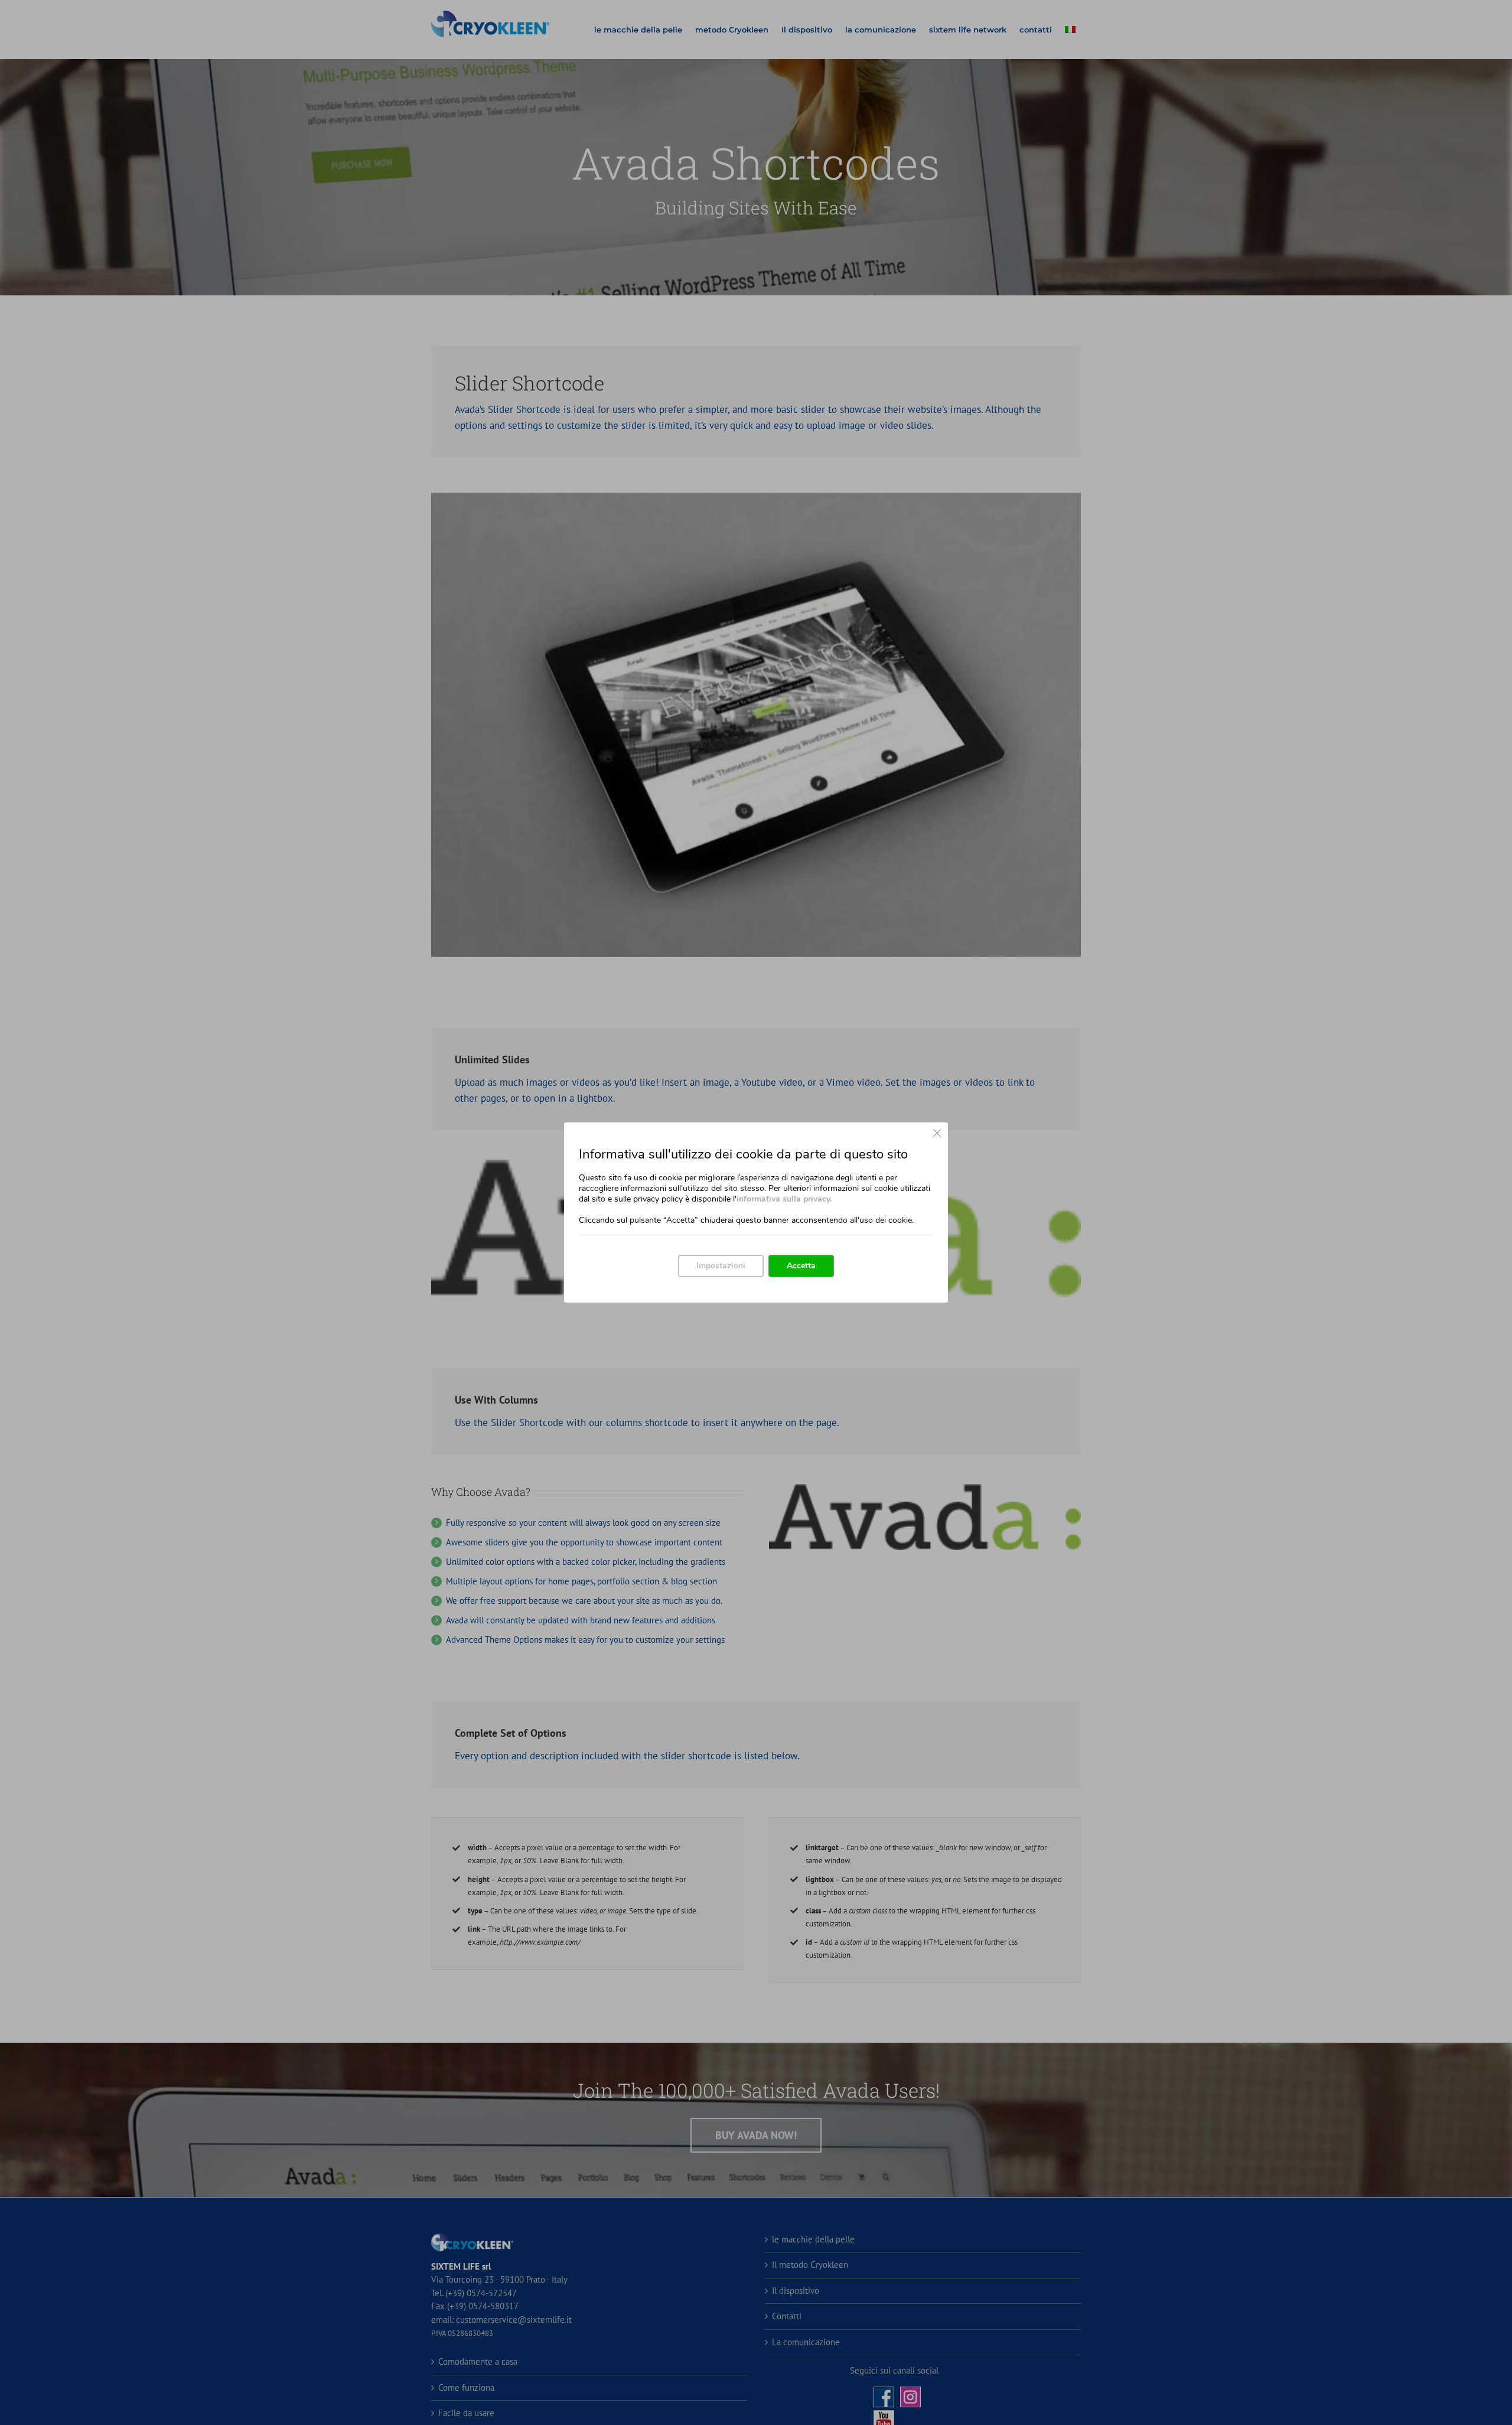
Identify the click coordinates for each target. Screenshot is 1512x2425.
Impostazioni (721, 1266)
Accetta (801, 1266)
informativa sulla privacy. (784, 1199)
